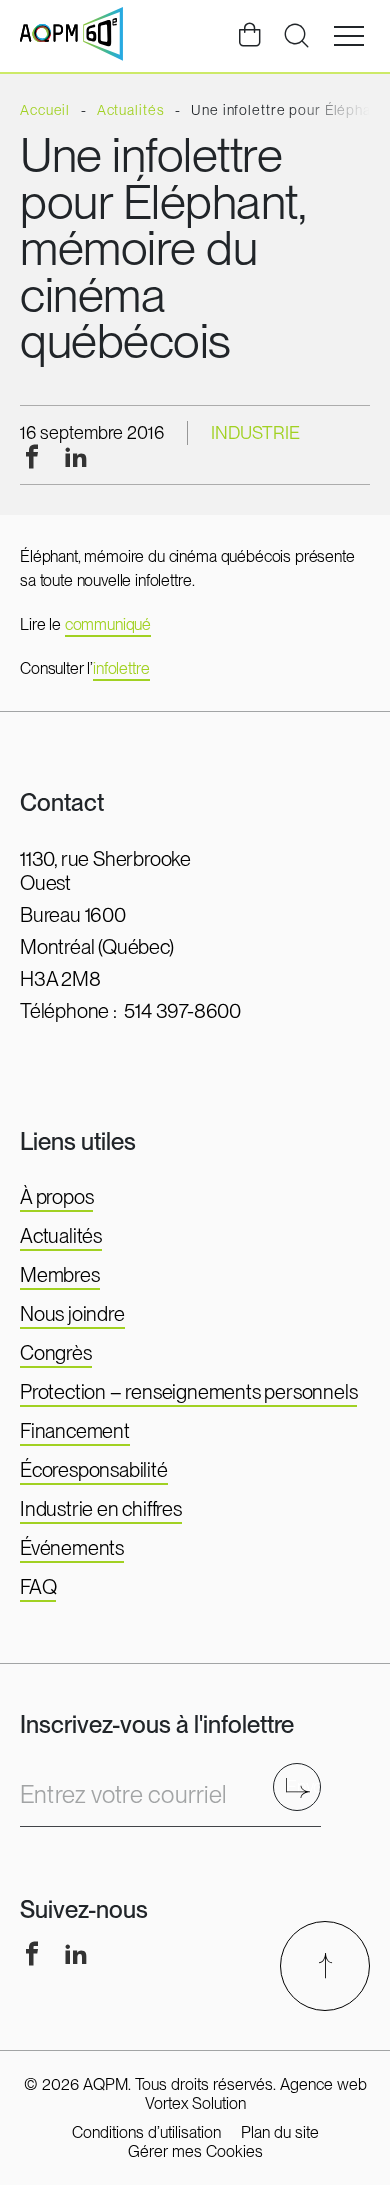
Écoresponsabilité (94, 1470)
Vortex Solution (195, 2103)
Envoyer (303, 1786)
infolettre (121, 668)
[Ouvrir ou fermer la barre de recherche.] (296, 36)
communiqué (108, 624)
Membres (60, 1275)
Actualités (61, 1236)
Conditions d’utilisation (146, 2132)
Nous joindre (72, 1314)
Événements (72, 1548)
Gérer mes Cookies (195, 2151)
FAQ (38, 1587)
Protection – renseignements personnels (188, 1392)
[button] (349, 36)
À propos (56, 1197)
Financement (75, 1431)
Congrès (56, 1353)
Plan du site (280, 2132)
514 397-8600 (182, 1011)
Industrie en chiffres (101, 1509)
